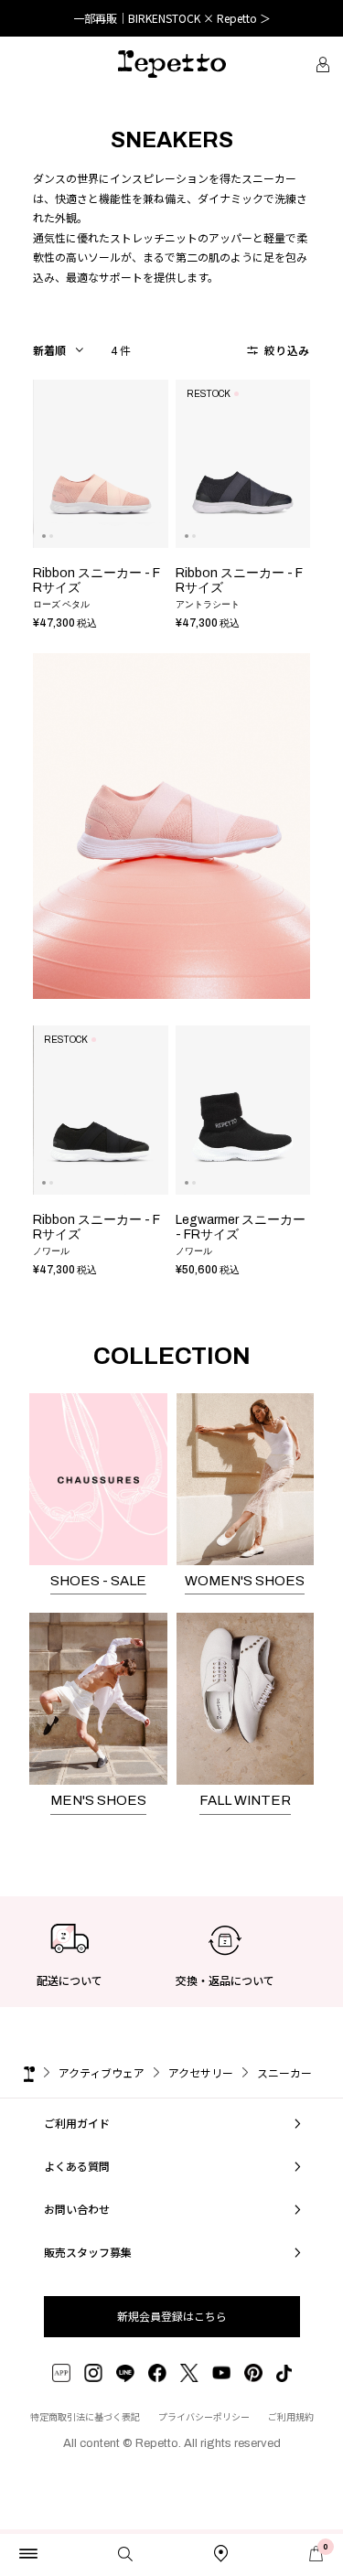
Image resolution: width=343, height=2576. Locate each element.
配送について (70, 1980)
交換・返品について (225, 1980)
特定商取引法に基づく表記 (85, 2416)
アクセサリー (201, 2072)
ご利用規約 (291, 2416)
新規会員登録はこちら (172, 2316)
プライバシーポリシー (204, 2416)
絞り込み (285, 350)
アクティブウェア (102, 2072)
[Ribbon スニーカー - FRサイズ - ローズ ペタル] (101, 464)
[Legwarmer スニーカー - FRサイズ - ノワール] (243, 1110)
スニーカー (284, 2072)
